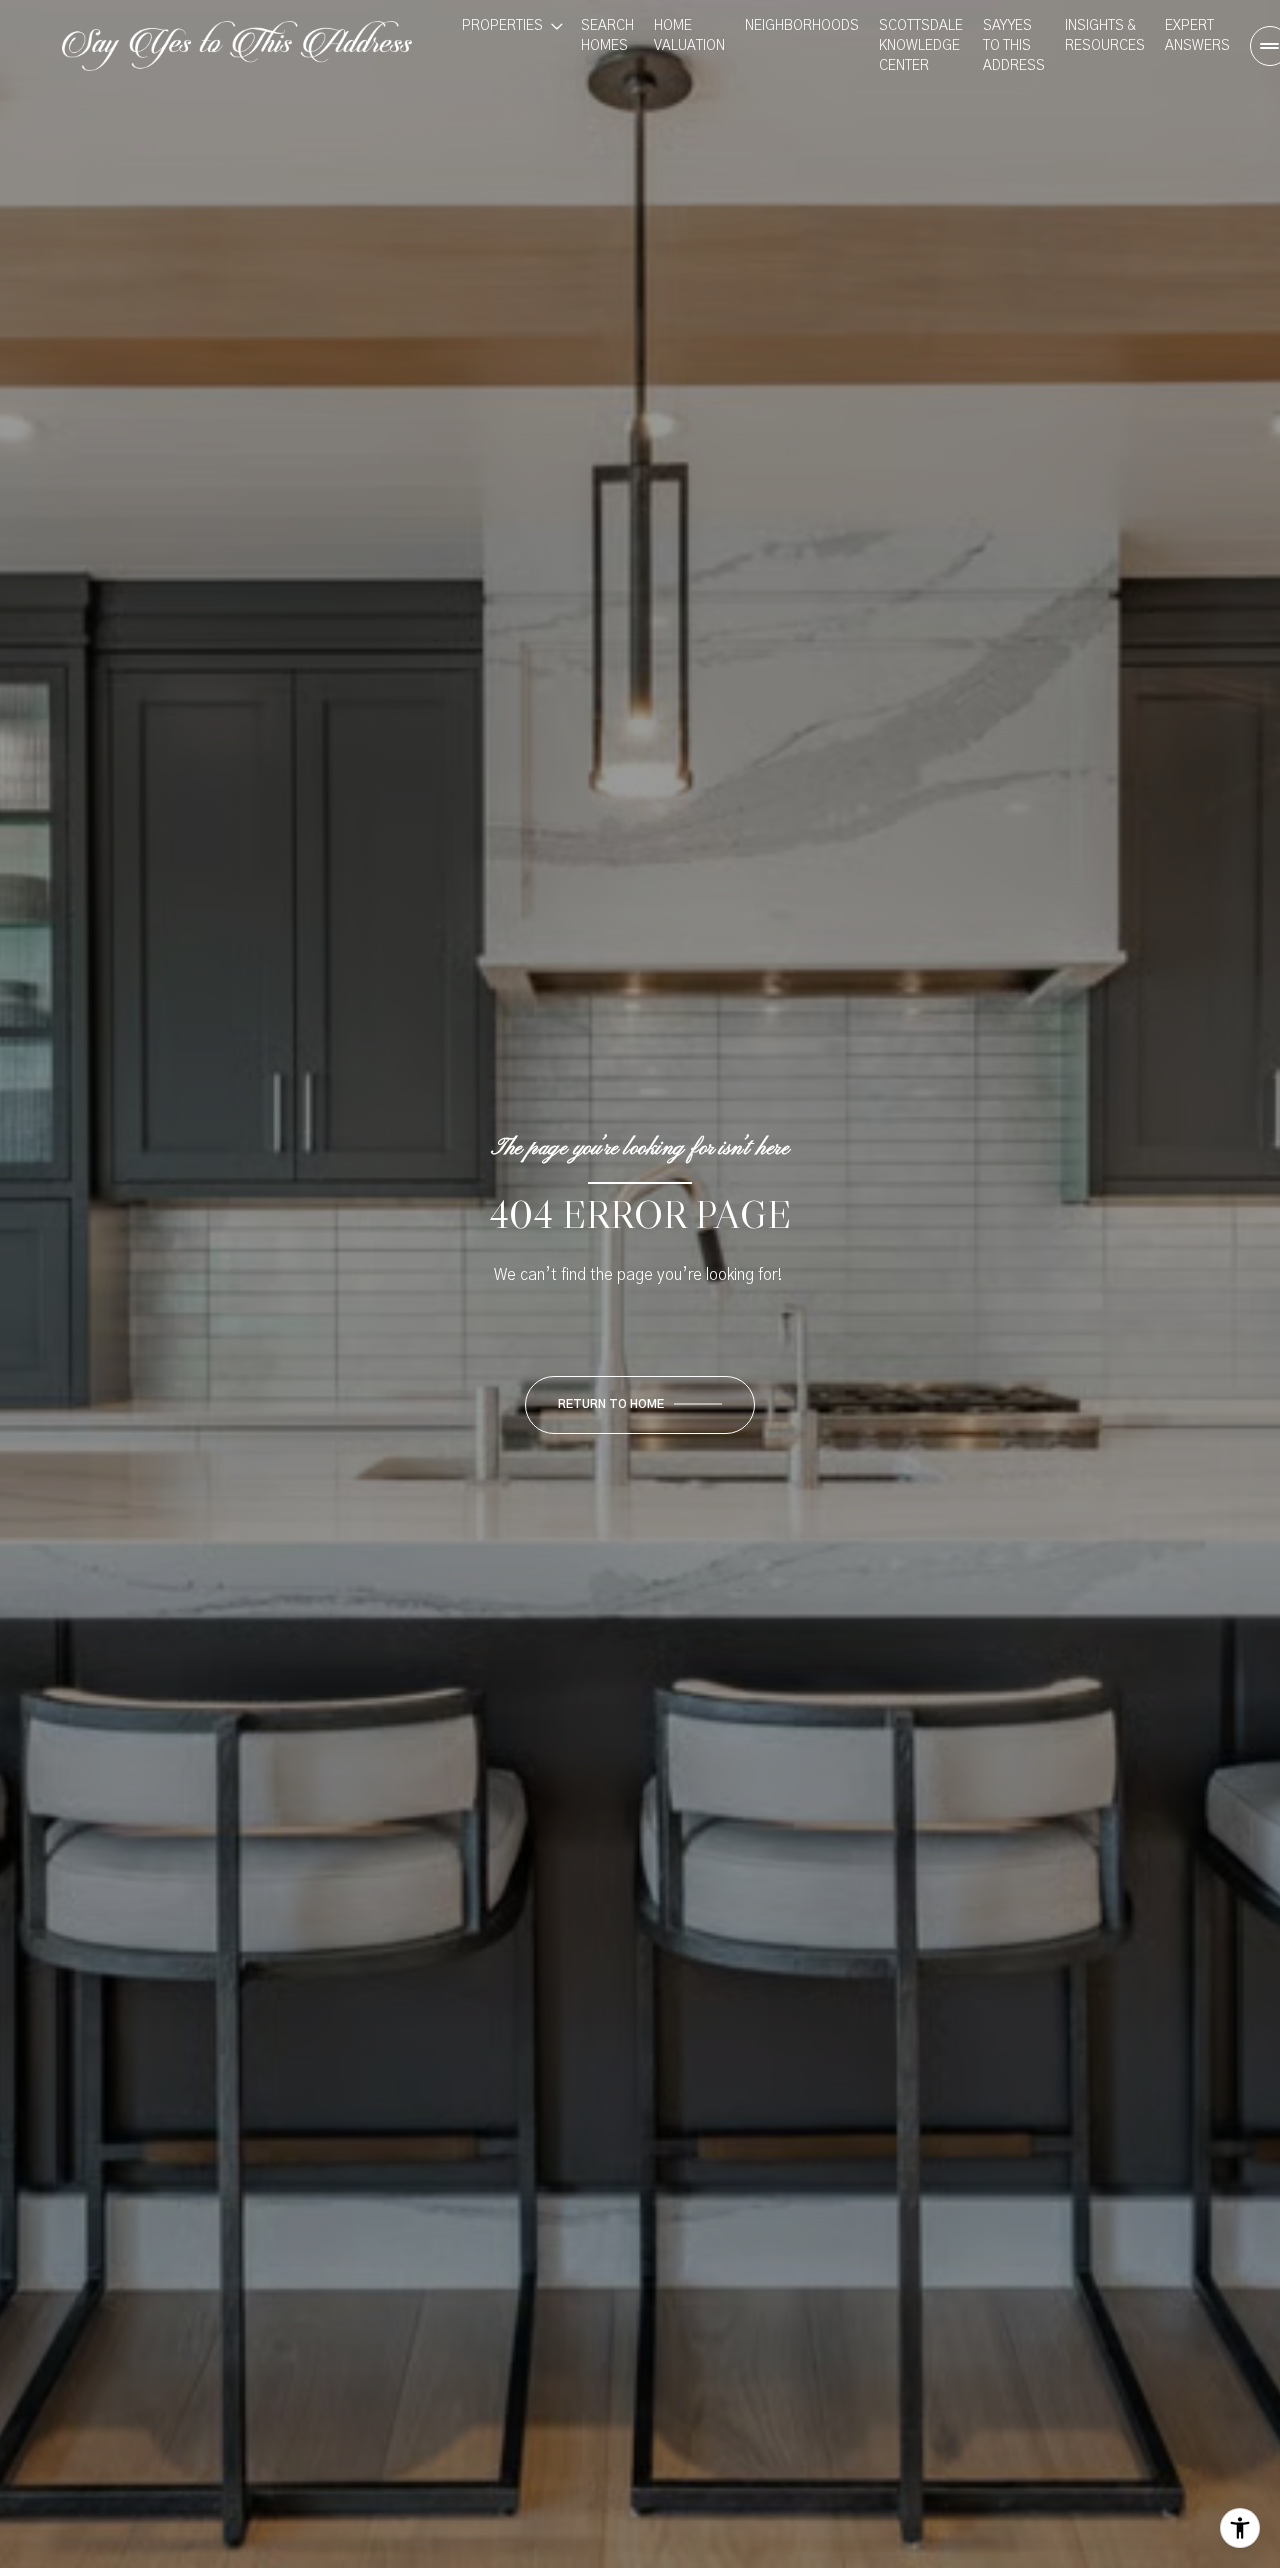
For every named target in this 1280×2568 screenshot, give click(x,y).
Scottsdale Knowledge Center (921, 46)
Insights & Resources (1105, 36)
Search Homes (607, 36)
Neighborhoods (802, 26)
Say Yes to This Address (1014, 46)
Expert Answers (1197, 36)
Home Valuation (689, 36)
